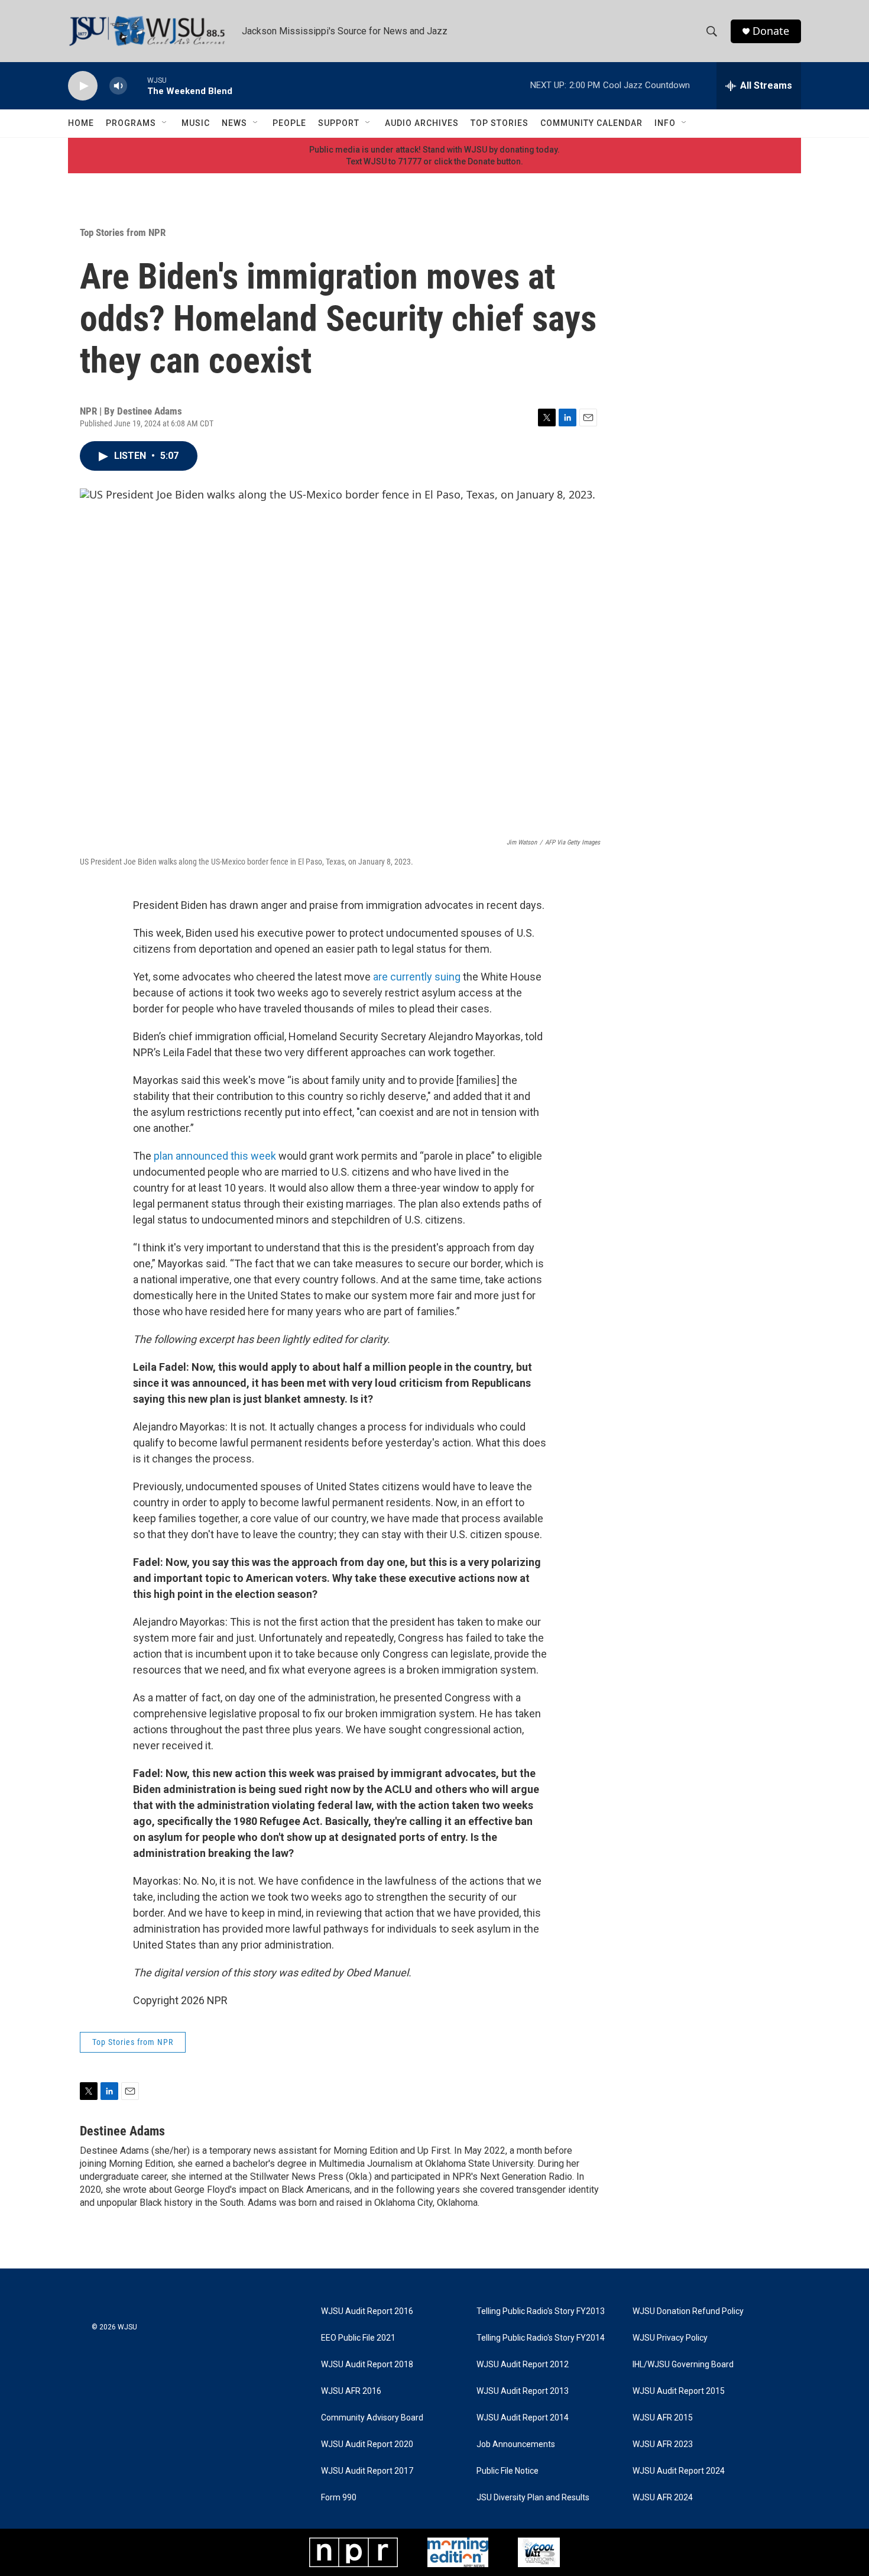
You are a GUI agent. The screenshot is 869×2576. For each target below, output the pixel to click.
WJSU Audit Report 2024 (679, 2471)
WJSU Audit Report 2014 (523, 2418)
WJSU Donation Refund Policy (688, 2311)
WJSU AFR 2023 (663, 2444)
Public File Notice (508, 2471)
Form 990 (339, 2498)
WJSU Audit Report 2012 (523, 2365)
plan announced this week (215, 1156)
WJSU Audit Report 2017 (367, 2471)
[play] (83, 86)
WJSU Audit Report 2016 (367, 2311)
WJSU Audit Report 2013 (523, 2391)
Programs (131, 123)
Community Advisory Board (372, 2418)
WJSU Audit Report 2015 (679, 2391)
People (289, 123)
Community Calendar (591, 123)
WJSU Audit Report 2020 (367, 2444)
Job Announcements (516, 2444)
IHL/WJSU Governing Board (683, 2365)
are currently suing (417, 977)
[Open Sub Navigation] (165, 123)
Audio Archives (422, 123)
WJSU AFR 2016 (351, 2391)
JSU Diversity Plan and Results (533, 2498)
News (234, 123)
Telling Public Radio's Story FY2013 (541, 2311)
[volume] (118, 86)
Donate (771, 31)
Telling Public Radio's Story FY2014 (541, 2338)
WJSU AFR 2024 (663, 2498)
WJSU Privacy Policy (670, 2338)
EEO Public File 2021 (358, 2338)
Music (196, 123)
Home (81, 123)
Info (665, 123)
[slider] (137, 85)
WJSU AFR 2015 (663, 2418)
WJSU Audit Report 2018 (367, 2365)
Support (339, 123)
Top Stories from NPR (123, 232)
